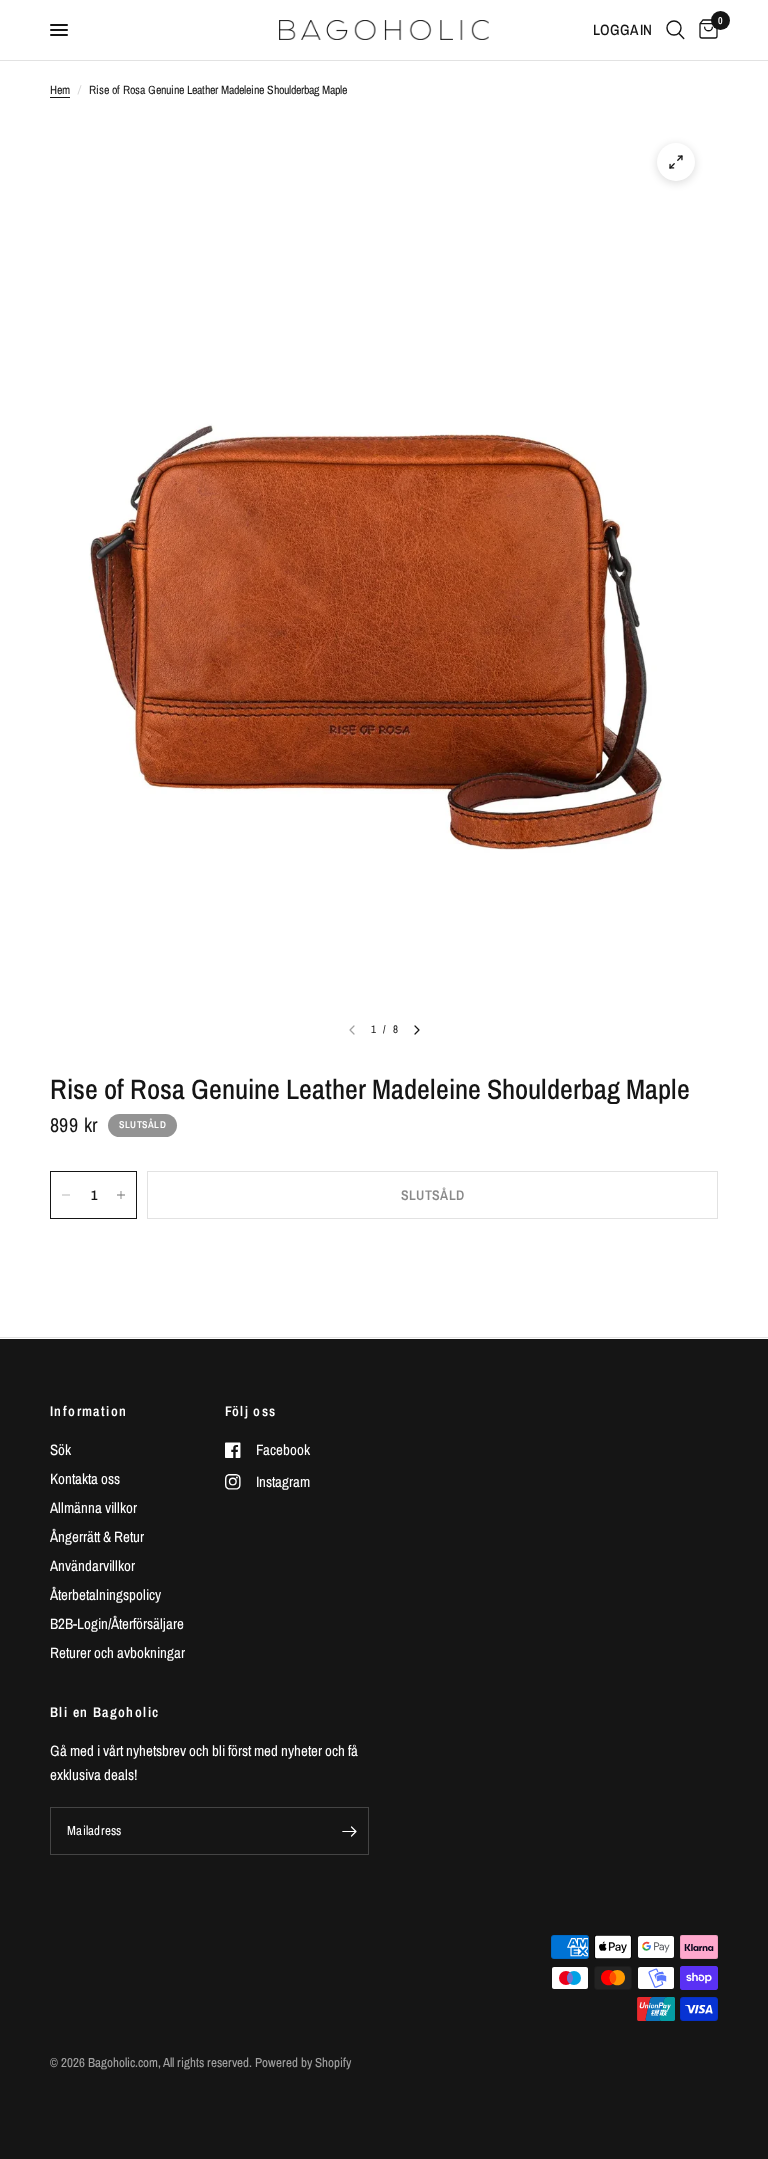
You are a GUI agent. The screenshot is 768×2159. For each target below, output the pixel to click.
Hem (60, 90)
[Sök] (675, 30)
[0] (705, 30)
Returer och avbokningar (117, 1652)
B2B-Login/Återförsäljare (117, 1623)
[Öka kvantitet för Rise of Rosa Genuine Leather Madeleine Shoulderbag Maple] (121, 1195)
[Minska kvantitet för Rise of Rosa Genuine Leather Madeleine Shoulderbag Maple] (66, 1195)
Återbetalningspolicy (105, 1594)
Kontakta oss (85, 1478)
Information (88, 1411)
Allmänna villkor (93, 1507)
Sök (60, 1449)
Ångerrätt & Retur (97, 1536)
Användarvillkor (92, 1565)
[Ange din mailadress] (349, 1831)
